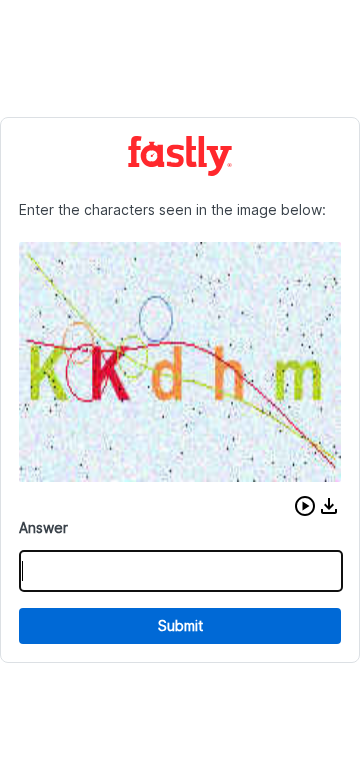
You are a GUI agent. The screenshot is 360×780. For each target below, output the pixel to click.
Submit (180, 625)
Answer (43, 527)
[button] (305, 506)
